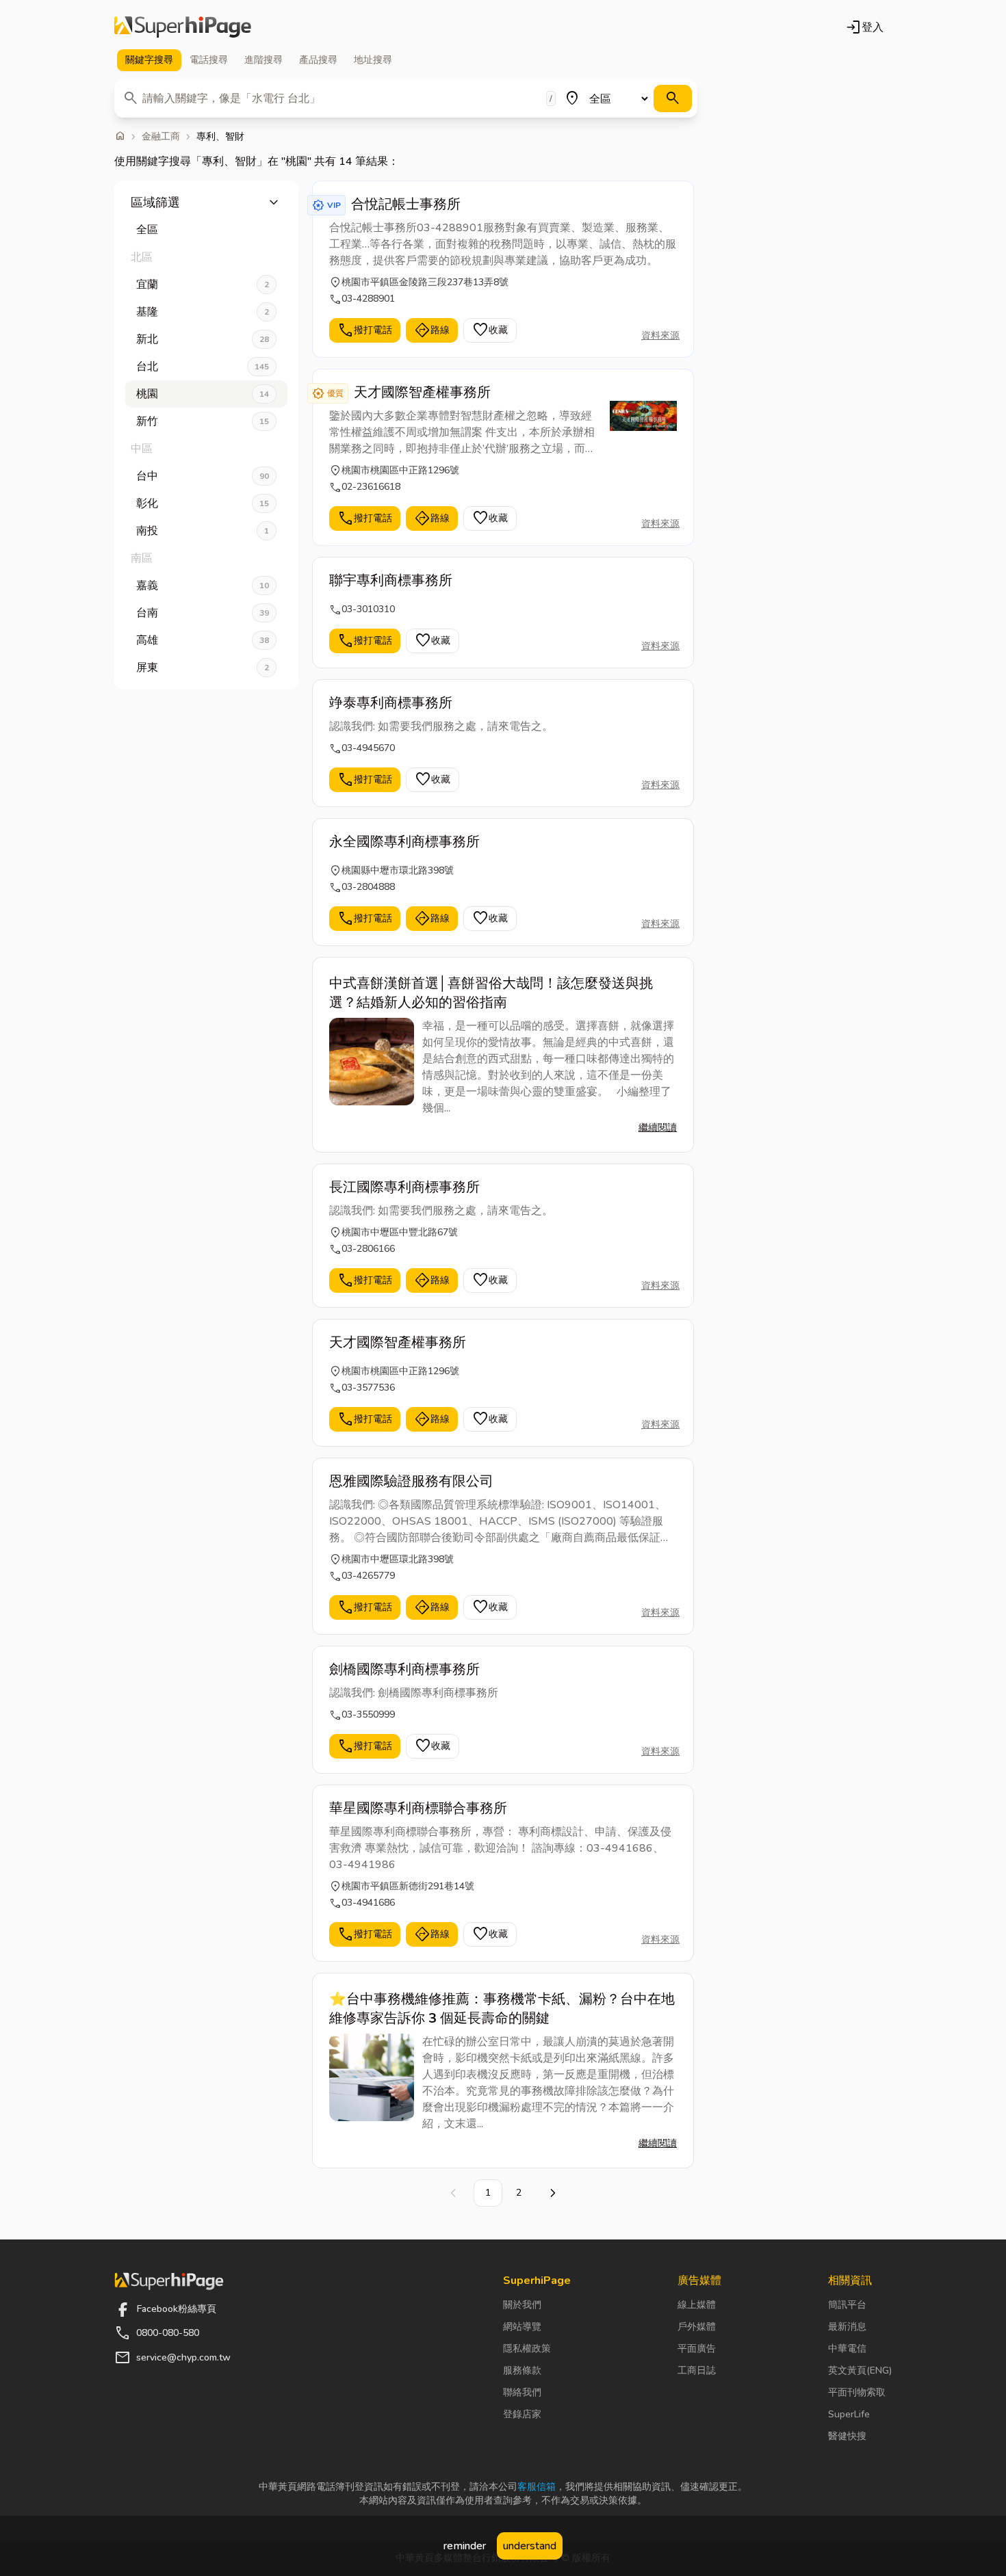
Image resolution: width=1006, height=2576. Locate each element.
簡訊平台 (847, 2305)
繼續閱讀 (658, 1128)
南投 (203, 531)
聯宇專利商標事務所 (391, 580)
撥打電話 (365, 330)
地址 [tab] (373, 60)
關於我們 (522, 2305)
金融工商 (161, 137)
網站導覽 (522, 2327)
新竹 (203, 421)
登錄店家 (522, 2414)
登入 (864, 27)
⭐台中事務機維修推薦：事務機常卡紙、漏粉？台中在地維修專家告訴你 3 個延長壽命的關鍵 (502, 2009)
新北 (203, 339)
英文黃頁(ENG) (860, 2370)
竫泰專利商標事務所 (391, 703)
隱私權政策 (527, 2349)
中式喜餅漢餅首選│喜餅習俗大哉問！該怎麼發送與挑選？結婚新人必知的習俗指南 (491, 993)
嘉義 (203, 586)
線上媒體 (697, 2305)
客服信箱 (537, 2487)
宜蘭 (203, 285)
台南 (203, 613)
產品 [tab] (318, 60)
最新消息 (847, 2327)
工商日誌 (697, 2370)
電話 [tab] (209, 60)
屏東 (203, 668)
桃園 (203, 394)
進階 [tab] (263, 60)
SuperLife (849, 2414)
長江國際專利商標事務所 (404, 1187)
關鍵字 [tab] (149, 60)
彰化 (203, 503)
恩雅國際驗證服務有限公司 (411, 1481)
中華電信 (847, 2349)
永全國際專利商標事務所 (404, 842)
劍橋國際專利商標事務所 (404, 1669)
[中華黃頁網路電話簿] (183, 27)
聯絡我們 (522, 2392)
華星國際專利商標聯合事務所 (418, 1808)
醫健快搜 (847, 2436)
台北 (203, 367)
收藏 (490, 330)
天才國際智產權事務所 (422, 392)
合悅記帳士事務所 (406, 204)
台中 (203, 476)
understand (530, 2546)
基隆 (203, 312)
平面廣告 (697, 2349)
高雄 (203, 640)
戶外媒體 (697, 2327)
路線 (432, 330)
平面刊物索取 (857, 2392)
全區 (147, 230)
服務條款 (522, 2370)
